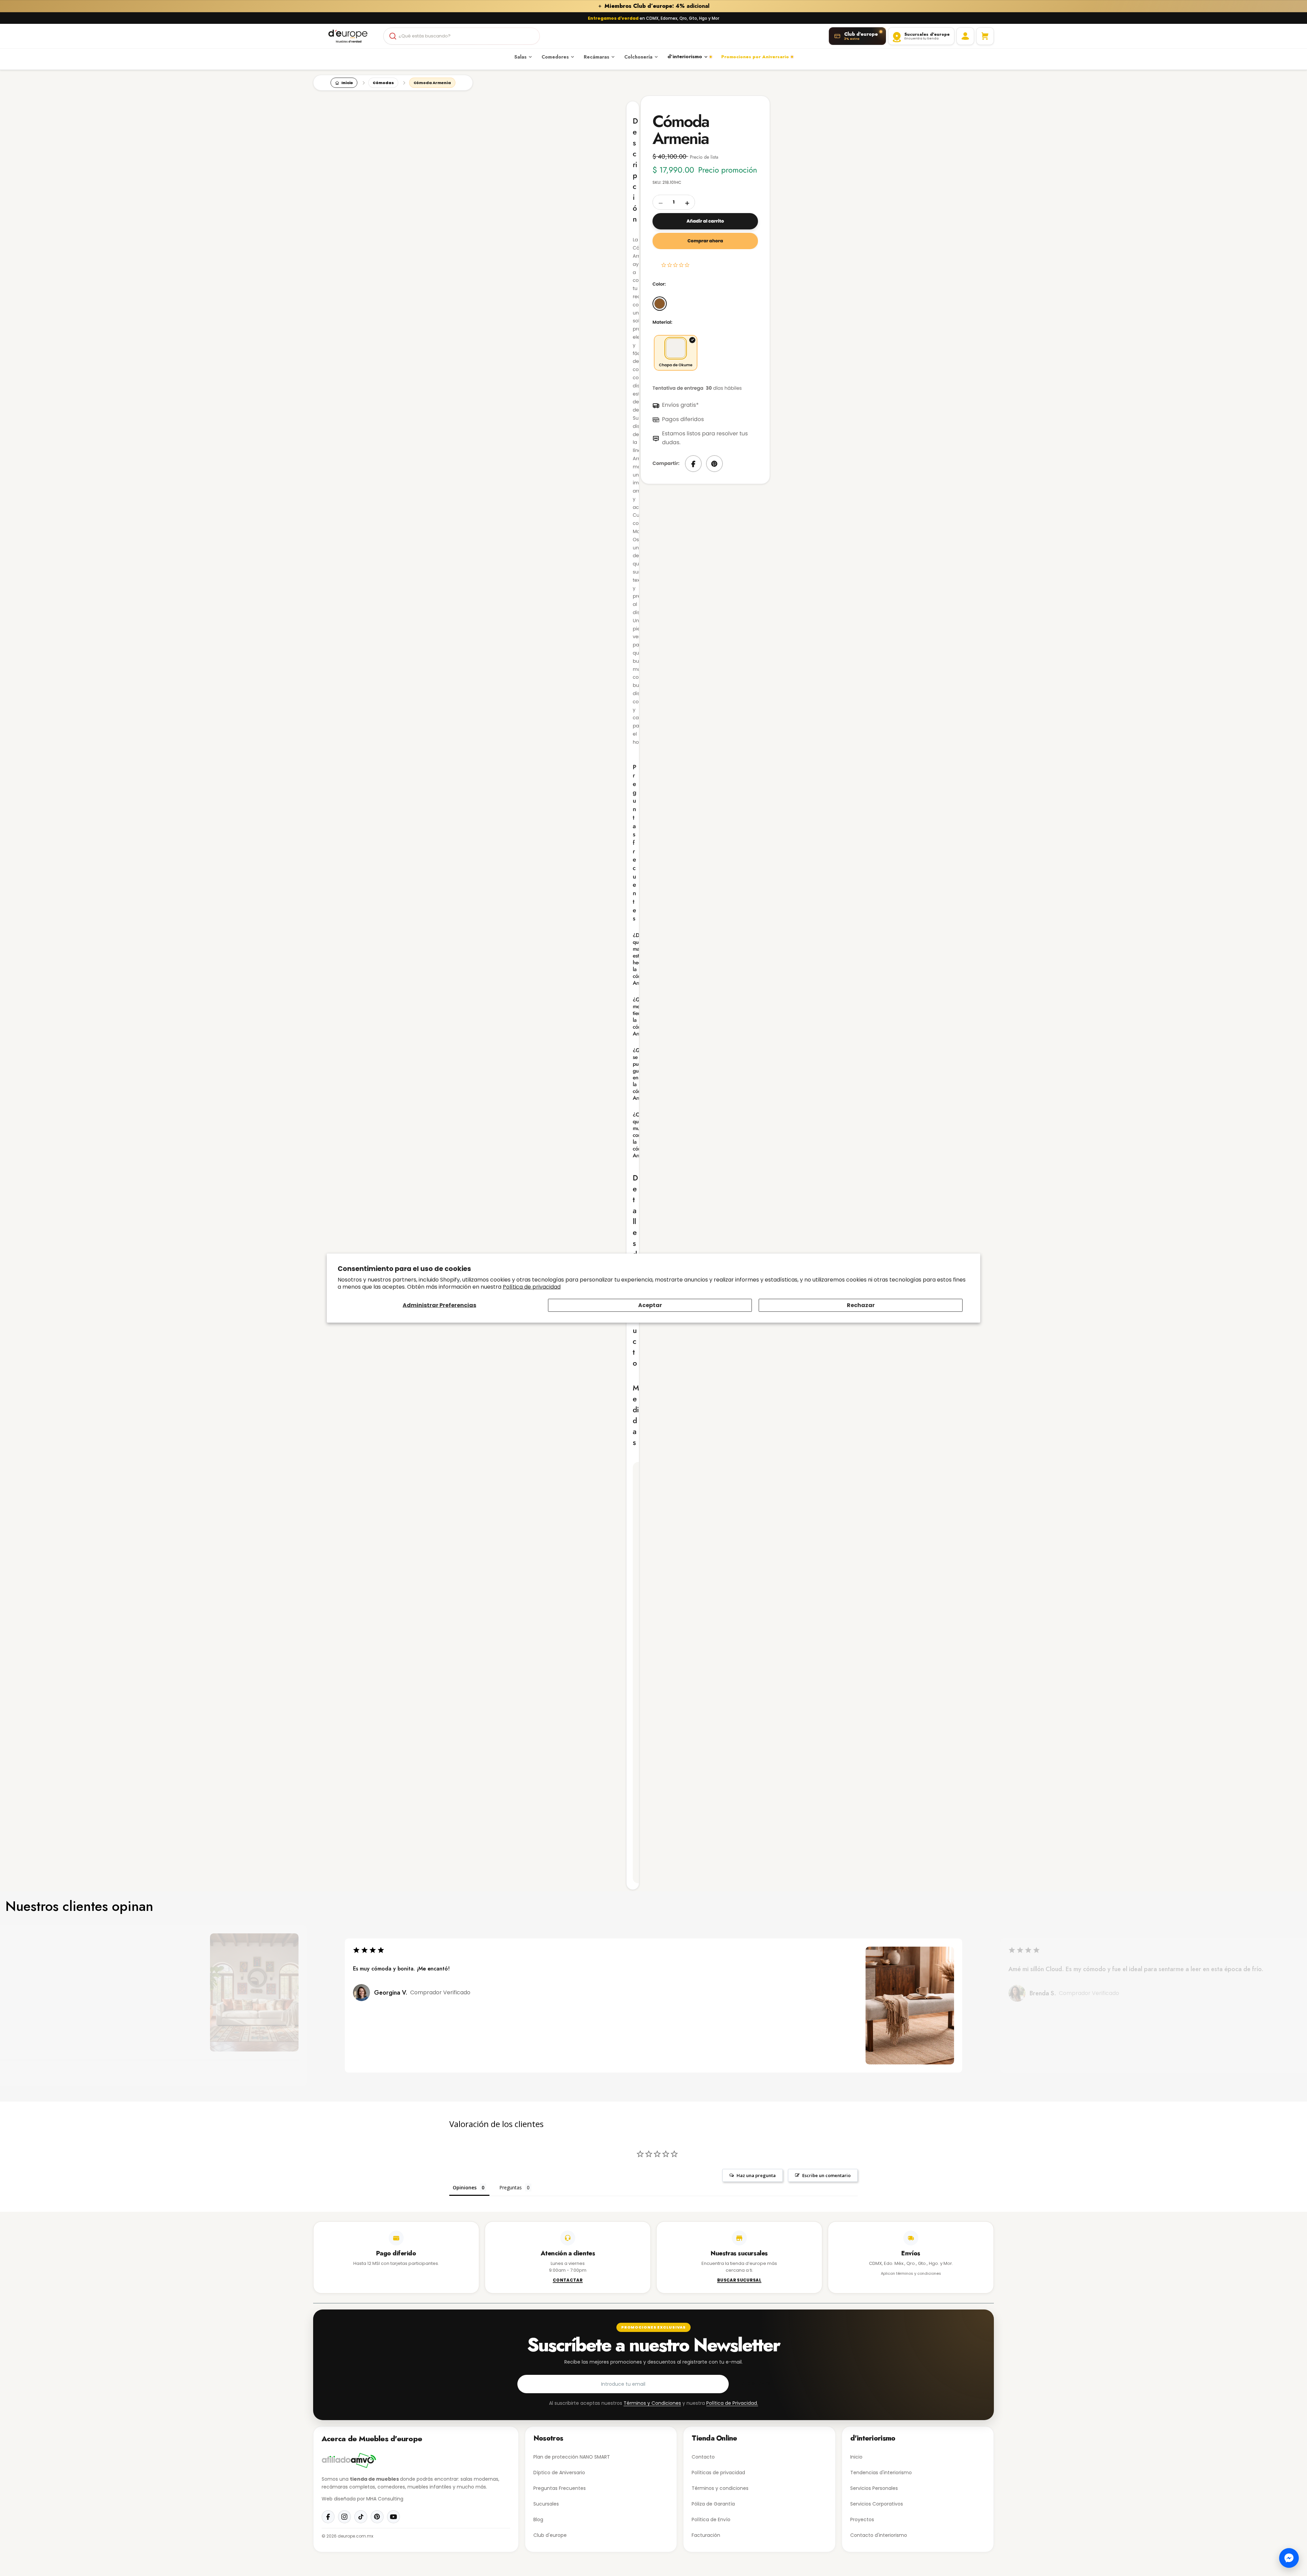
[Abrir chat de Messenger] (1289, 2558)
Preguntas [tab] (511, 2187)
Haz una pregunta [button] (756, 2175)
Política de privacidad (532, 1286)
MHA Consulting (385, 2499)
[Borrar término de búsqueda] (532, 36)
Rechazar (861, 1305)
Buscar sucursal (739, 2281)
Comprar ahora (705, 241)
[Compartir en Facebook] (693, 464)
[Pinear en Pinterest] (714, 464)
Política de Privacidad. (732, 2403)
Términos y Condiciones (652, 2403)
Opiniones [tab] (465, 2187)
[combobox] (462, 36)
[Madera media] (660, 304)
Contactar (568, 2281)
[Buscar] (393, 36)
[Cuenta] (965, 36)
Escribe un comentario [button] (826, 2175)
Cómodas (383, 83)
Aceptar (650, 1305)
